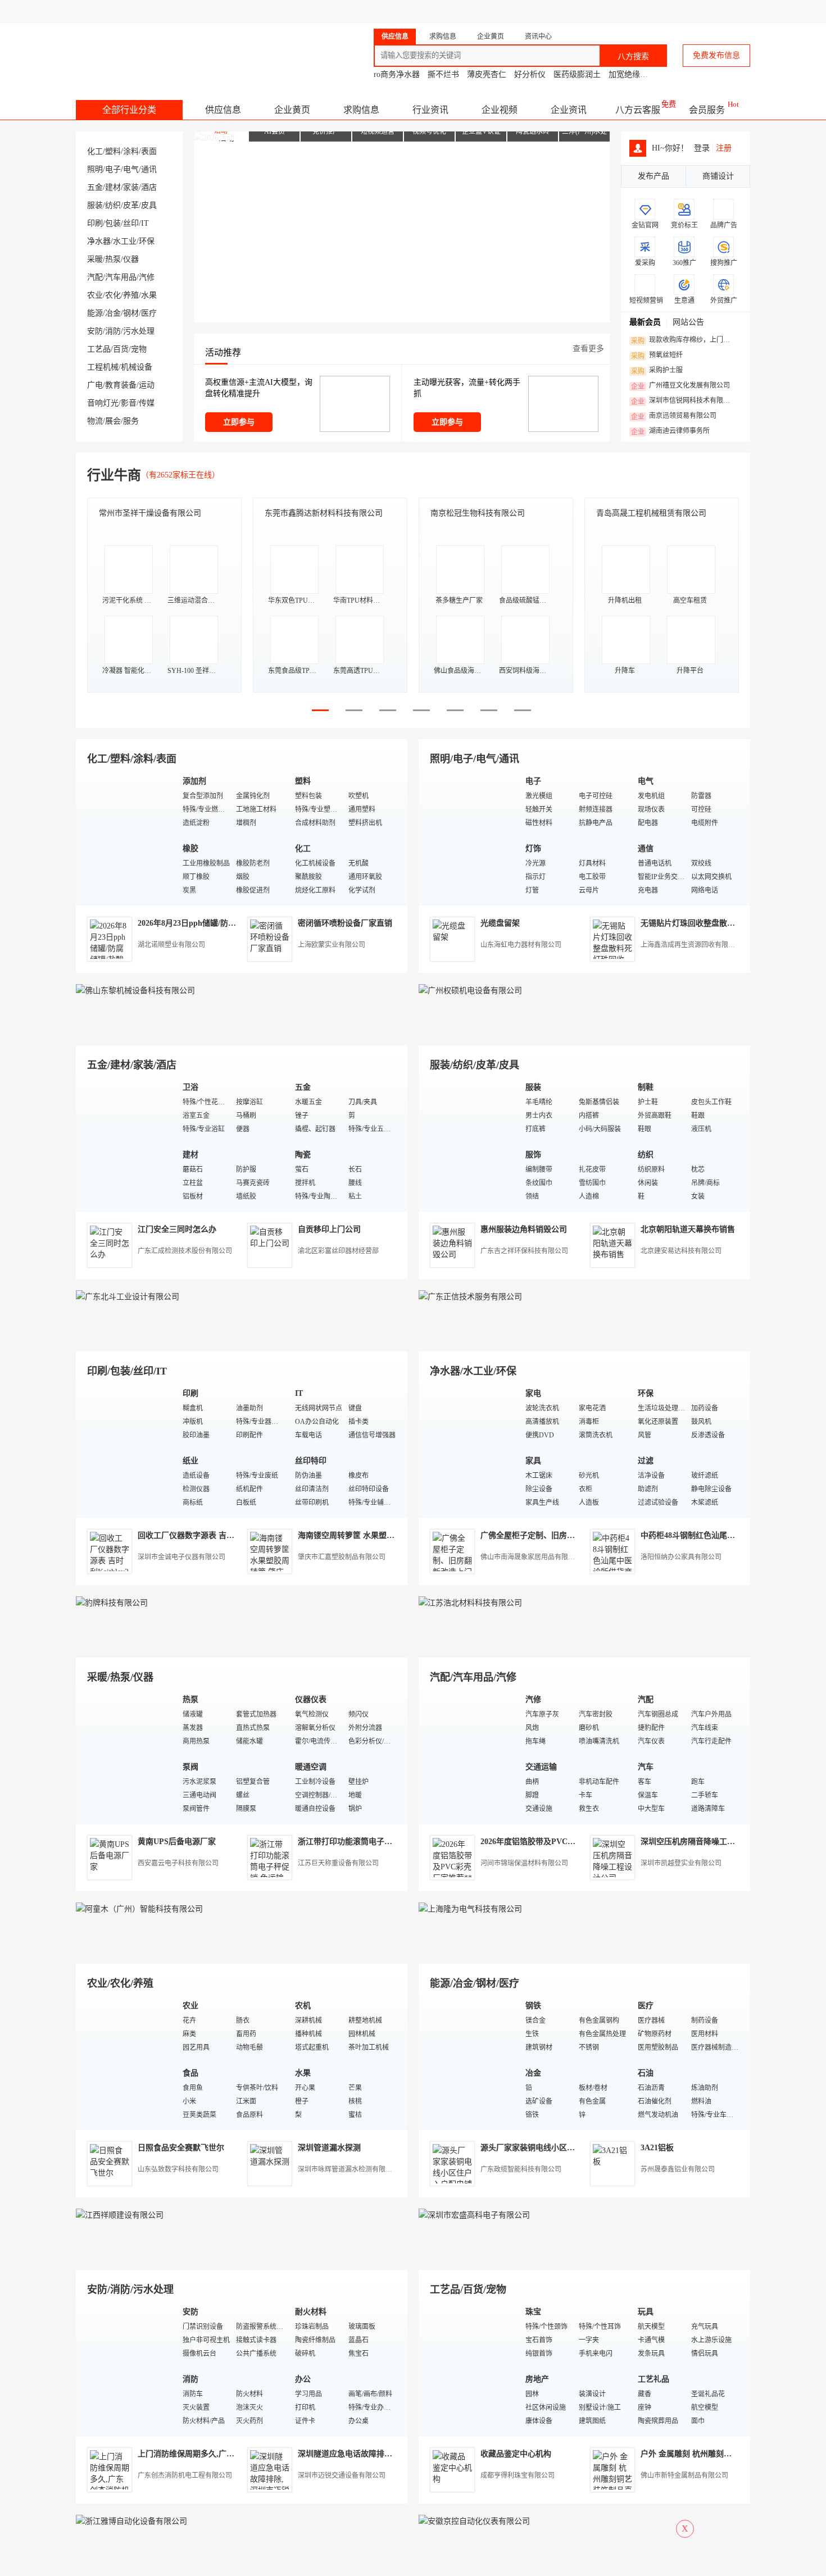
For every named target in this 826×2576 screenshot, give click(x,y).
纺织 (113, 205)
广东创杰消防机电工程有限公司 (185, 2475)
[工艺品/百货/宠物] (469, 2367)
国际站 (740, 11)
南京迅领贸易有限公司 (674, 416)
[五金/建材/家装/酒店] (126, 1143)
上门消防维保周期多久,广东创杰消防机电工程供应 (225, 2454)
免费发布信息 (716, 55)
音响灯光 (103, 403)
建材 (113, 187)
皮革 (131, 205)
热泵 (113, 259)
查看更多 (588, 349)
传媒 (147, 403)
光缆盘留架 (500, 923)
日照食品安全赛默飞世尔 (181, 2148)
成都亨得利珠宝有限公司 (518, 2475)
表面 (149, 151)
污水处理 (139, 331)
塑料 (113, 151)
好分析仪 (530, 74)
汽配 (95, 277)
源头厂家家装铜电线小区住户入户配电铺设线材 (563, 2148)
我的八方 (506, 11)
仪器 (131, 259)
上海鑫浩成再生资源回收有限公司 (691, 945)
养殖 (131, 295)
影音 (129, 403)
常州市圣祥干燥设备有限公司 (150, 513)
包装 (113, 223)
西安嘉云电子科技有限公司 (178, 1863)
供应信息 (223, 110)
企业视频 (500, 110)
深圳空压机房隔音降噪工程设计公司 (704, 1842)
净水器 (99, 241)
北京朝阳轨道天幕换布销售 (688, 1229)
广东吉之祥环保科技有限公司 (524, 1251)
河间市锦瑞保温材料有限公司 (524, 1863)
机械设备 (137, 367)
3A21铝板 (657, 2148)
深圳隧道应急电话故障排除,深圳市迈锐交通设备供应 (389, 2454)
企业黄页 (292, 110)
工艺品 (99, 349)
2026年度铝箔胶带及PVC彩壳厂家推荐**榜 (555, 1842)
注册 (724, 148)
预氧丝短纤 (657, 356)
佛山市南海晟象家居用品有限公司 (531, 1557)
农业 (95, 295)
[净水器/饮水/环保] (469, 1449)
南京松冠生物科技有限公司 (478, 513)
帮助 (661, 11)
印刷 (95, 223)
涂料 (131, 151)
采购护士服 (657, 371)
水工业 (125, 241)
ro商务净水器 (397, 74)
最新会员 (645, 322)
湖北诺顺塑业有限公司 (171, 945)
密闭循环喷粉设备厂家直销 (345, 923)
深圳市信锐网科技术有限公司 (684, 401)
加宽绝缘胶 (628, 74)
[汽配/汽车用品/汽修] (469, 1755)
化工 (95, 151)
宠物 (139, 349)
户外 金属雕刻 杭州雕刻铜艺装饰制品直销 (714, 2454)
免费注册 (459, 11)
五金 (95, 187)
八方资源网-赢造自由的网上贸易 (165, 51)
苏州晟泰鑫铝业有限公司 (678, 2169)
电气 (131, 169)
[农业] (126, 2061)
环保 (147, 241)
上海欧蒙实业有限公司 (332, 945)
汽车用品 (121, 277)
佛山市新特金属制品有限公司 (684, 2475)
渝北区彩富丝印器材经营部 (338, 1251)
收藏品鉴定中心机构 (516, 2454)
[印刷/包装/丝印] (126, 1449)
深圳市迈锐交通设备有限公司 (342, 2475)
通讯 (149, 169)
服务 (131, 421)
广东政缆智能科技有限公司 (521, 2169)
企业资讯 (569, 110)
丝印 (131, 223)
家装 (131, 187)
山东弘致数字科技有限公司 (178, 2169)
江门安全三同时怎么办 (177, 1229)
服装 (95, 205)
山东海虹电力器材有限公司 (521, 945)
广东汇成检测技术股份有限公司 (185, 1251)
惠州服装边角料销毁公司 (524, 1229)
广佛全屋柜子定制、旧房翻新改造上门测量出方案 (567, 1535)
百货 (121, 349)
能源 (95, 313)
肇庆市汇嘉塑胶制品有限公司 (342, 1557)
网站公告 (688, 322)
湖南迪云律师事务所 (670, 431)
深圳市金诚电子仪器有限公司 (181, 1557)
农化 (113, 295)
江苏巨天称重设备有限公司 (338, 1863)
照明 (95, 169)
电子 (113, 169)
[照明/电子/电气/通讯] (469, 837)
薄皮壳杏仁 (487, 74)
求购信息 (361, 110)
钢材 (131, 313)
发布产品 (653, 176)
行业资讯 (430, 110)
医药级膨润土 (577, 74)
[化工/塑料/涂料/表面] (126, 837)
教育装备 (121, 385)
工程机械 (103, 367)
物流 (95, 421)
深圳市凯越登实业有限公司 (681, 1863)
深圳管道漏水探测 (329, 2148)
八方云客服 (638, 110)
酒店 (149, 187)
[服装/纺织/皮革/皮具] (469, 1143)
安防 (95, 331)
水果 (149, 295)
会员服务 (707, 110)
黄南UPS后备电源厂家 (177, 1842)
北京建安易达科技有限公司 (681, 1251)
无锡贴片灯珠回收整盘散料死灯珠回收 (707, 923)
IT (145, 223)
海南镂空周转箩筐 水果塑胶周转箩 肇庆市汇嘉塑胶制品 (394, 1535)
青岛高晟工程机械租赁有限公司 (651, 513)
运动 (147, 385)
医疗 (149, 313)
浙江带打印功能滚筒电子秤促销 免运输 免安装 (379, 1842)
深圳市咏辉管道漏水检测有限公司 (348, 2169)
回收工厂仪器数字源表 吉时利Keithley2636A (215, 1535)
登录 (416, 11)
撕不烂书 (443, 74)
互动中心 (568, 11)
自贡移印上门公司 (329, 1229)
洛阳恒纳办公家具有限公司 (681, 1557)
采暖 (95, 259)
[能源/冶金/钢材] (469, 2061)
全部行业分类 (129, 110)
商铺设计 (718, 176)
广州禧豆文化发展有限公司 (680, 386)
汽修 (147, 277)
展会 (113, 421)
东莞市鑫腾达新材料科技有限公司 (324, 513)
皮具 (149, 205)
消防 (113, 331)
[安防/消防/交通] (126, 2367)
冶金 (113, 313)
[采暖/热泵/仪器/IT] (126, 1755)
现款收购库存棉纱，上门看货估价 (684, 340)
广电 (95, 385)
